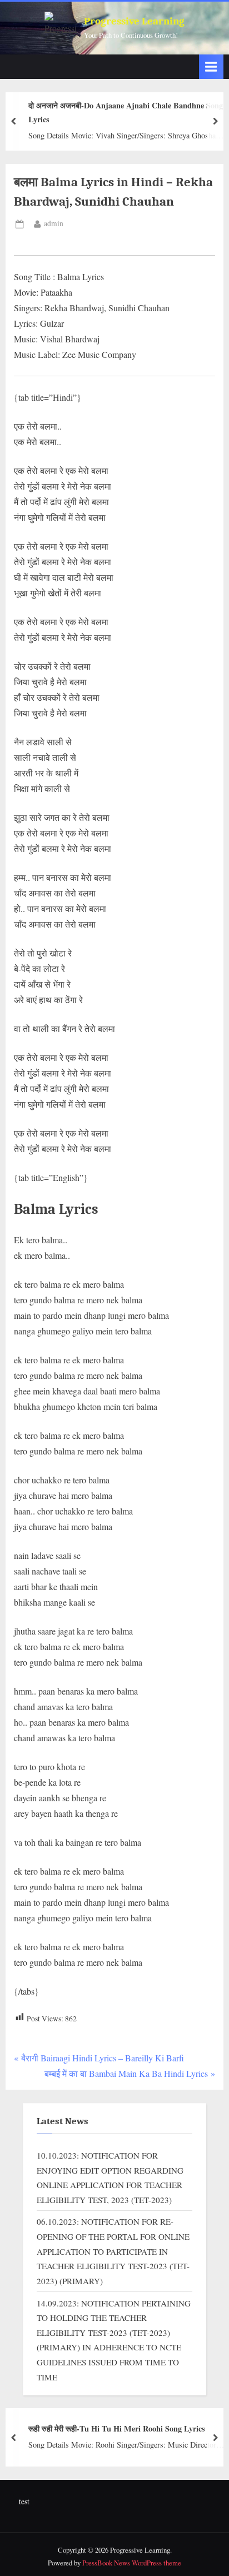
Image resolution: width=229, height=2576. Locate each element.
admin (54, 223)
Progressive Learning (134, 21)
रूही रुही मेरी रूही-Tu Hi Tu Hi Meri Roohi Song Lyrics (117, 2428)
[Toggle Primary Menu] (211, 66)
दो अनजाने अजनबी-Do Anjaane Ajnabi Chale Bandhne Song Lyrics (126, 112)
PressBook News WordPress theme (132, 2563)
